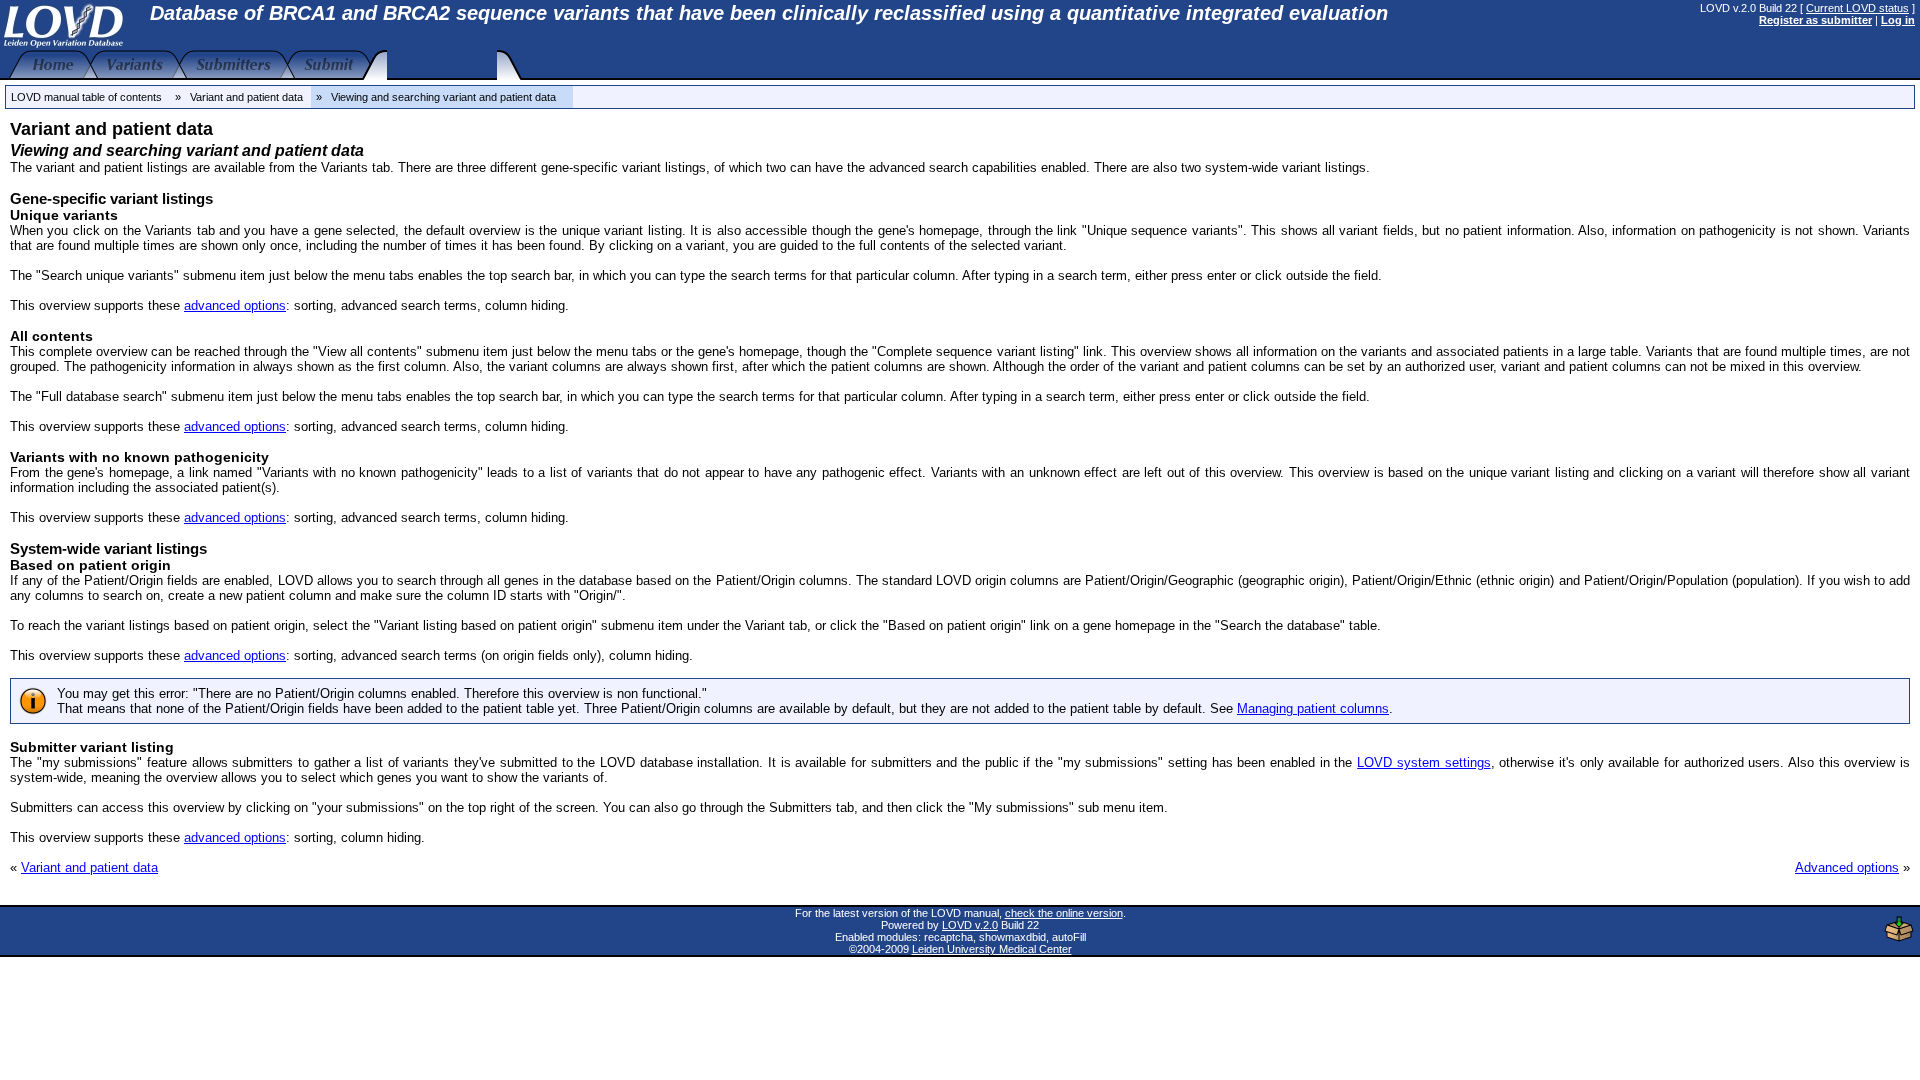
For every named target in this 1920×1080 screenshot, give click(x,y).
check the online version (1064, 913)
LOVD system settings (1423, 762)
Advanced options (1847, 867)
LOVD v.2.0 (970, 925)
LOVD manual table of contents (86, 97)
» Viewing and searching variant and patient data (442, 97)
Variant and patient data (89, 867)
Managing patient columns (1313, 708)
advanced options (235, 305)
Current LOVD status (1857, 8)
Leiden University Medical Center (992, 949)
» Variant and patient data (239, 97)
